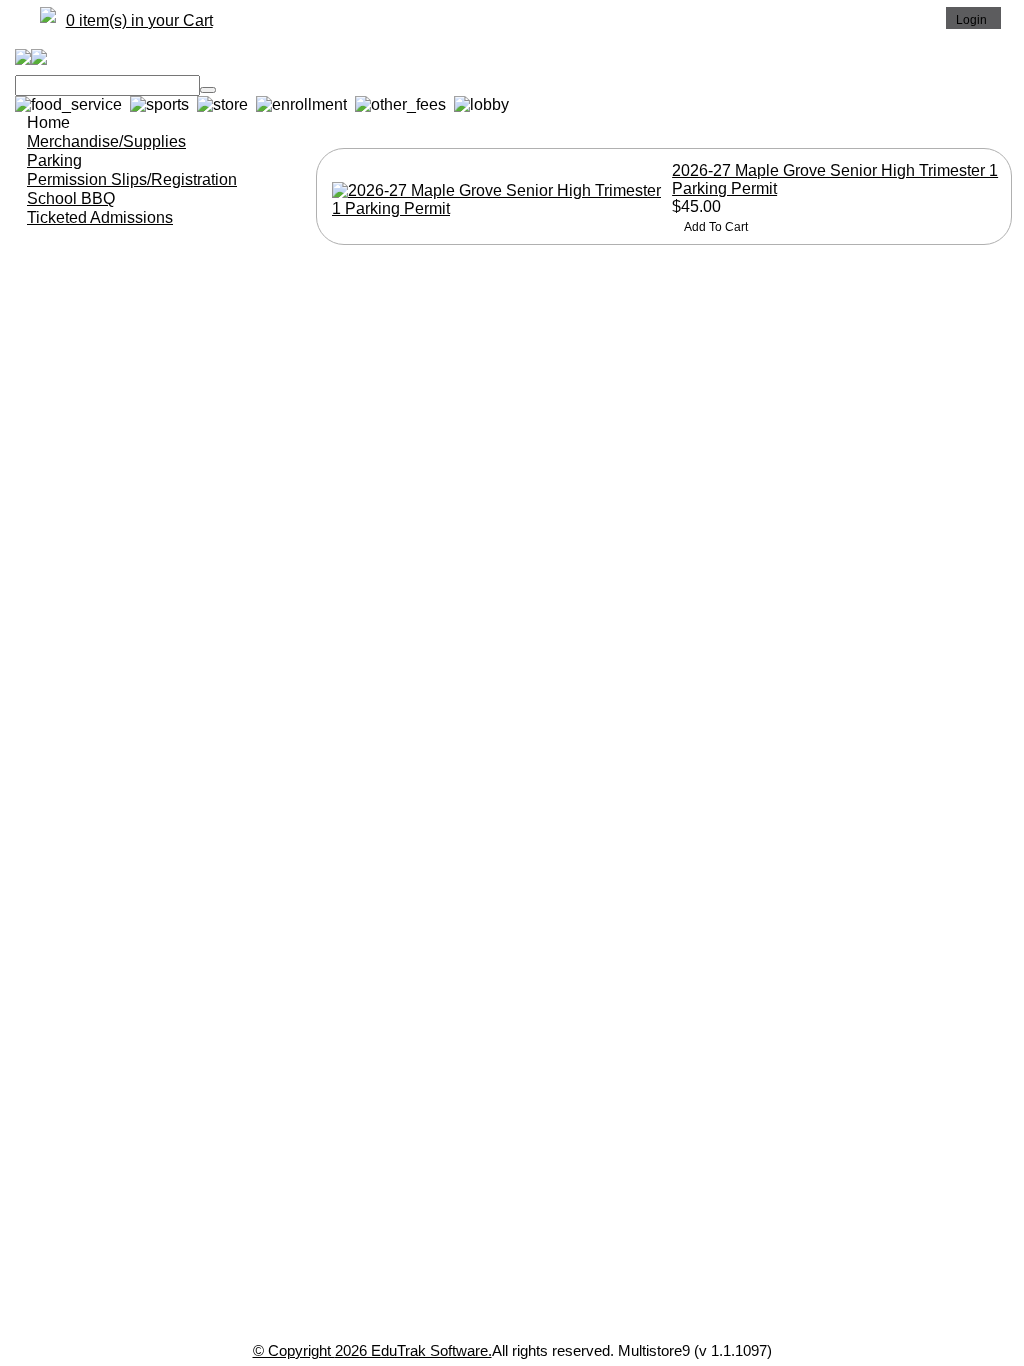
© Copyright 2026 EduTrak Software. (372, 1350)
